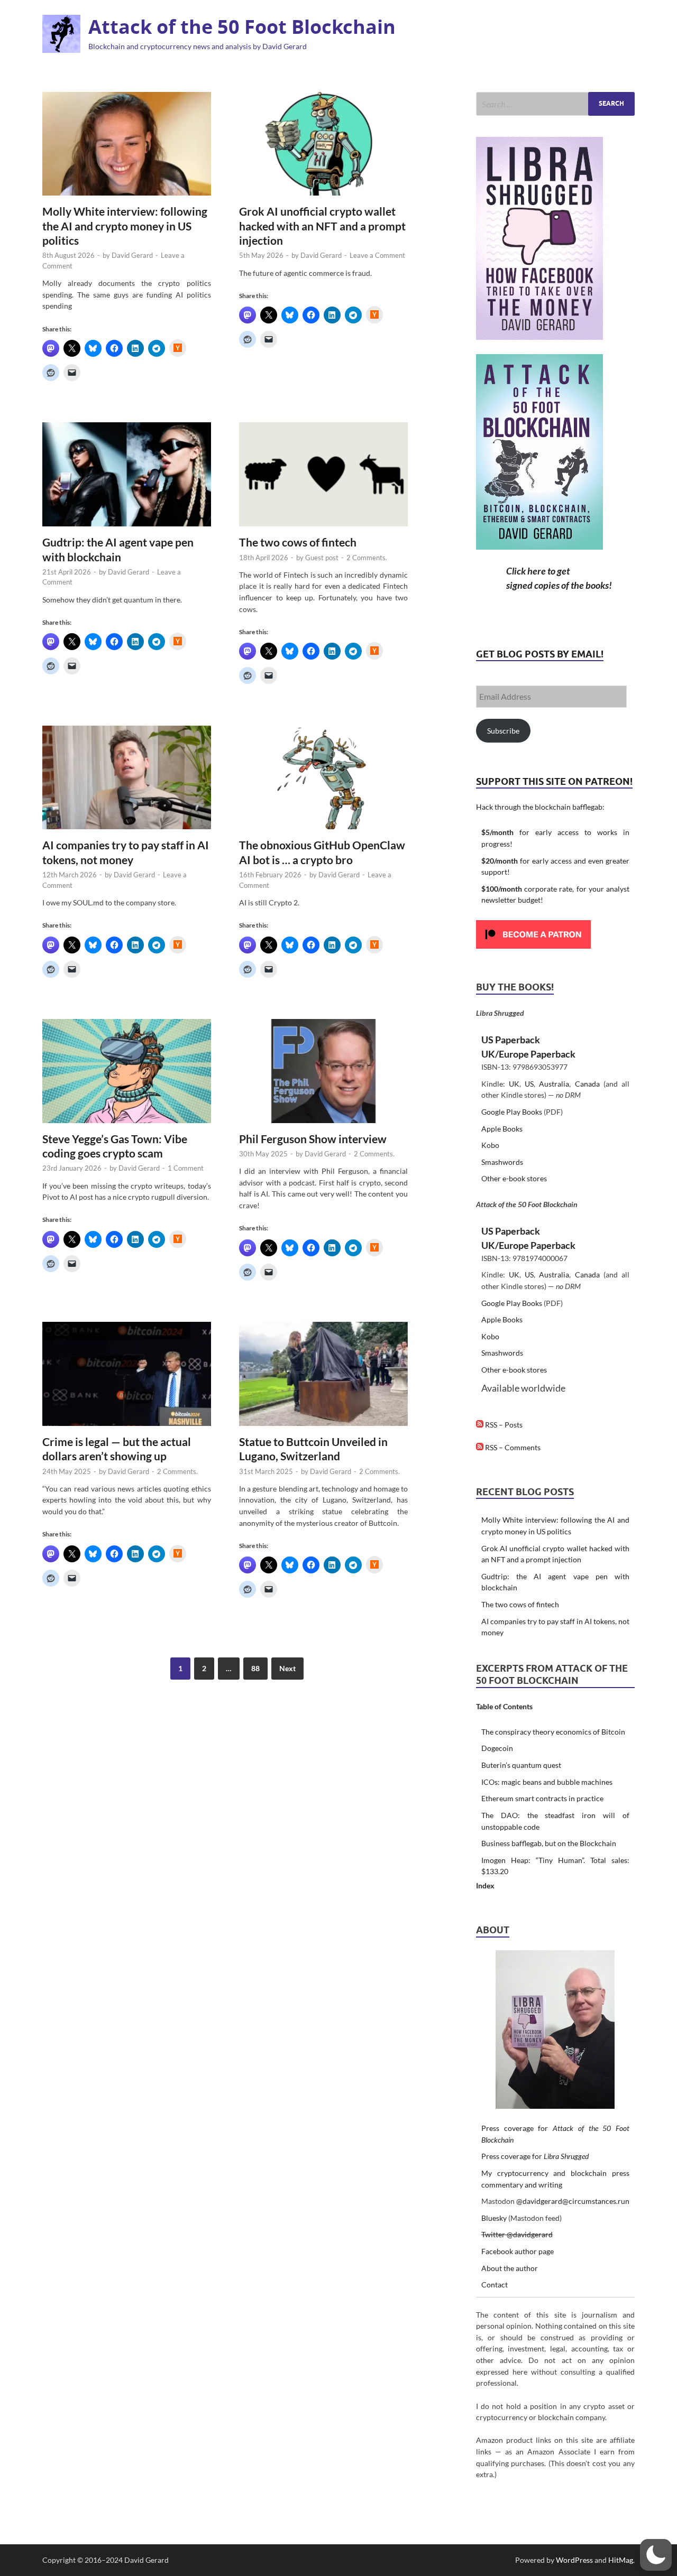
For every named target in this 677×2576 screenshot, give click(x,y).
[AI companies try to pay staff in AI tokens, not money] (127, 778)
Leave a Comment (377, 255)
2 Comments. (367, 558)
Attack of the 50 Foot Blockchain (242, 27)
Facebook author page (518, 2251)
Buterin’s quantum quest (521, 1765)
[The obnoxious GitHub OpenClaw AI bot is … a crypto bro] (323, 778)
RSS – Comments (512, 1447)
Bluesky (494, 2218)
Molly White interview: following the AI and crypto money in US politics (125, 226)
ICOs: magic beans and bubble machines (547, 1782)
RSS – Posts (503, 1425)
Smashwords (502, 1162)
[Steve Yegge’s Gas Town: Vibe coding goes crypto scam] (127, 1071)
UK (514, 1084)
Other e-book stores (514, 1178)
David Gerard (132, 255)
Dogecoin (497, 1748)
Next (287, 1668)
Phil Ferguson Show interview (313, 1139)
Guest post (322, 558)
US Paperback (511, 1040)
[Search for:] (555, 104)
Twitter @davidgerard (517, 2234)
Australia (554, 1084)
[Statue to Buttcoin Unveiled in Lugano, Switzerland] (323, 1374)
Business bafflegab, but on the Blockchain (549, 1843)
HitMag (621, 2560)
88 (255, 1668)
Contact (495, 2285)
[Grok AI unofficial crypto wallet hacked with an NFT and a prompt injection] (323, 144)
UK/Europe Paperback (528, 1054)
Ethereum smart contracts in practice (542, 1798)
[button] (656, 2555)
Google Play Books (512, 1112)
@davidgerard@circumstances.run (573, 2201)
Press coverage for (535, 2156)
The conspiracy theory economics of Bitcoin (553, 1732)
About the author (510, 2268)
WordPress (574, 2560)
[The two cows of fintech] (323, 474)
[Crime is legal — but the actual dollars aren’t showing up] (127, 1374)
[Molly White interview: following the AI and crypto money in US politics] (127, 144)
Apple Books (502, 1129)
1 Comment (186, 1168)
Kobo (490, 1145)
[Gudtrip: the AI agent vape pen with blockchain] (127, 474)
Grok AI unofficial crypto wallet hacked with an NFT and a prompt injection (322, 226)
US (529, 1084)
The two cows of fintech (298, 542)
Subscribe (503, 731)
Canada (587, 1084)
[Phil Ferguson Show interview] (323, 1071)
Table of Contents (504, 1706)
